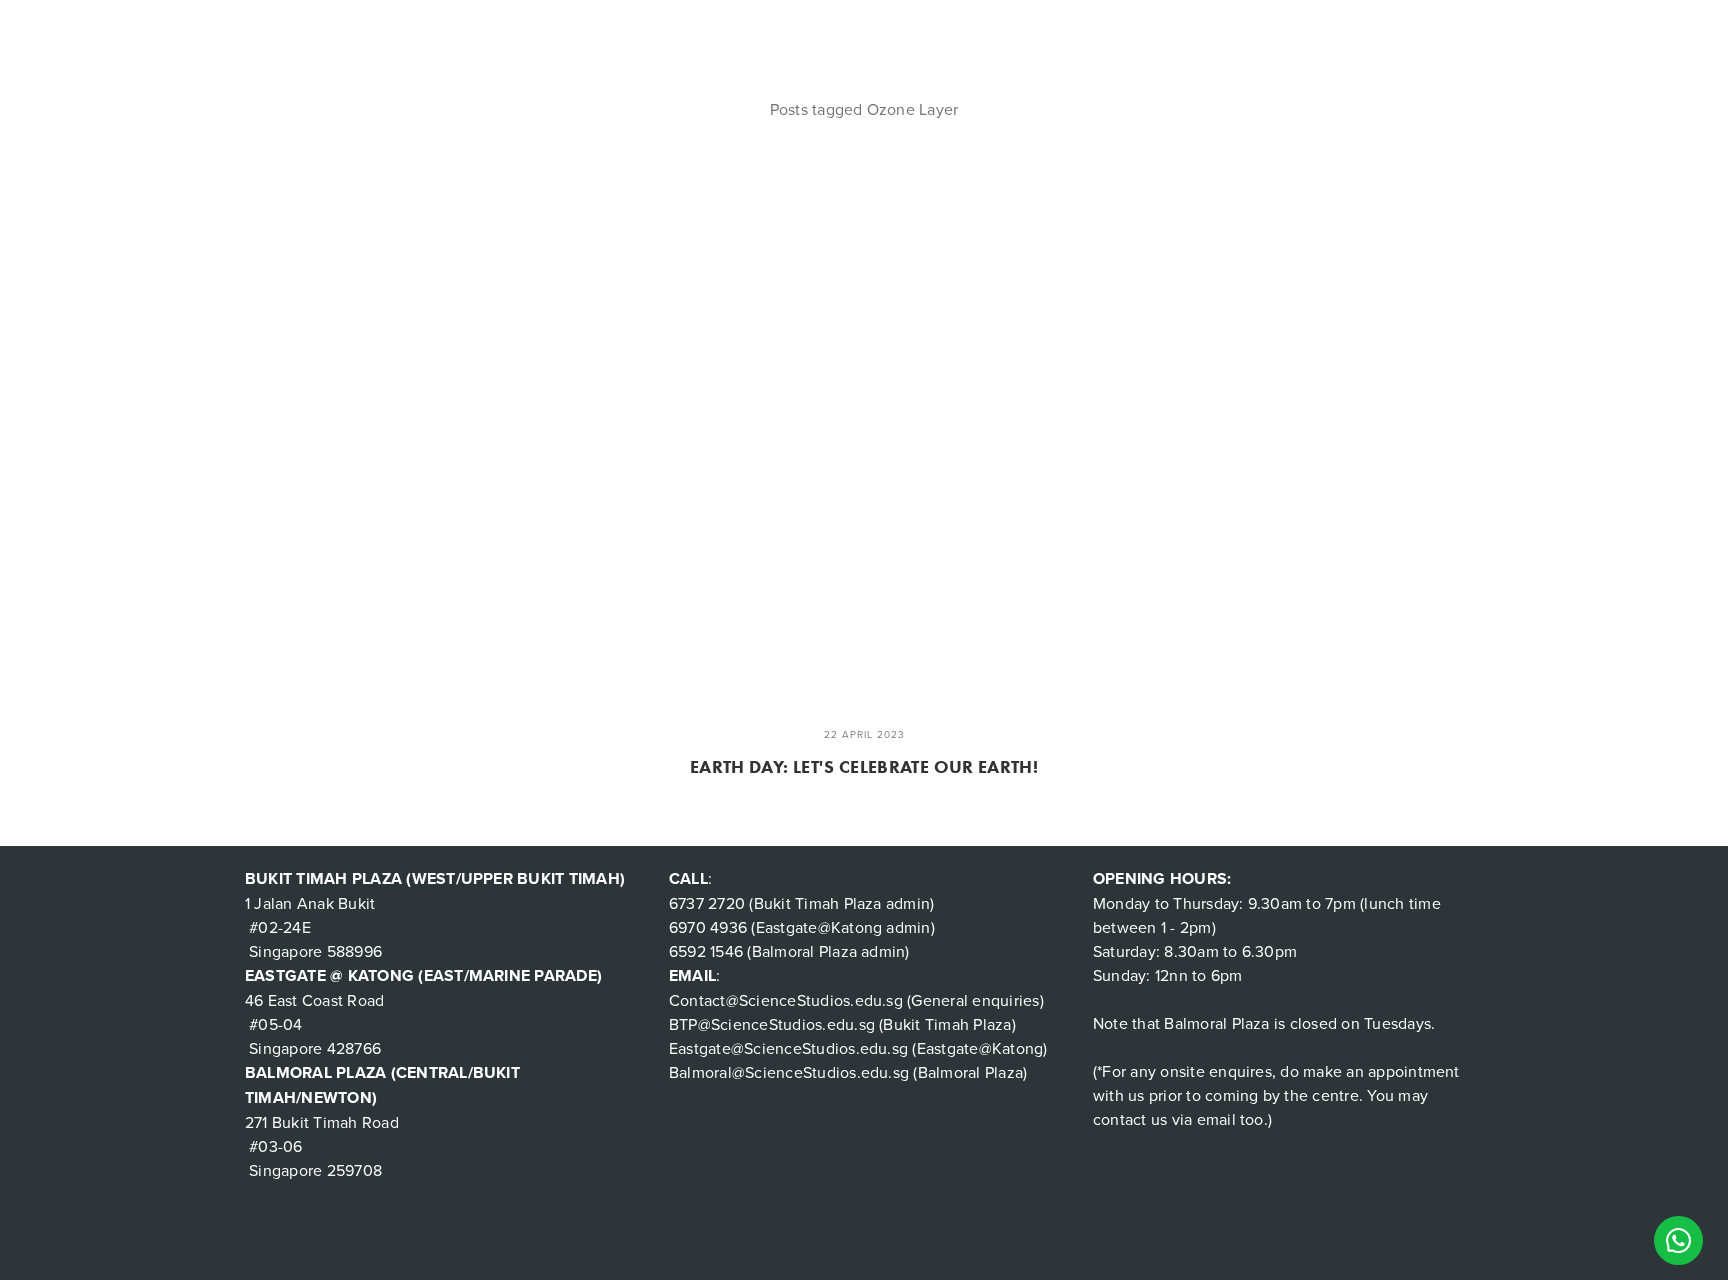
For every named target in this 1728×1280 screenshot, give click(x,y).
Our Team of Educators (657, 29)
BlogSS (1102, 29)
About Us (280, 29)
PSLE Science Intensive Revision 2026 (1281, 29)
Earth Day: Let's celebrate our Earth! (864, 767)
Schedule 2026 (384, 29)
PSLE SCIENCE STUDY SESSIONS (1540, 29)
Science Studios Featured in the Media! (911, 29)
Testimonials (503, 29)
